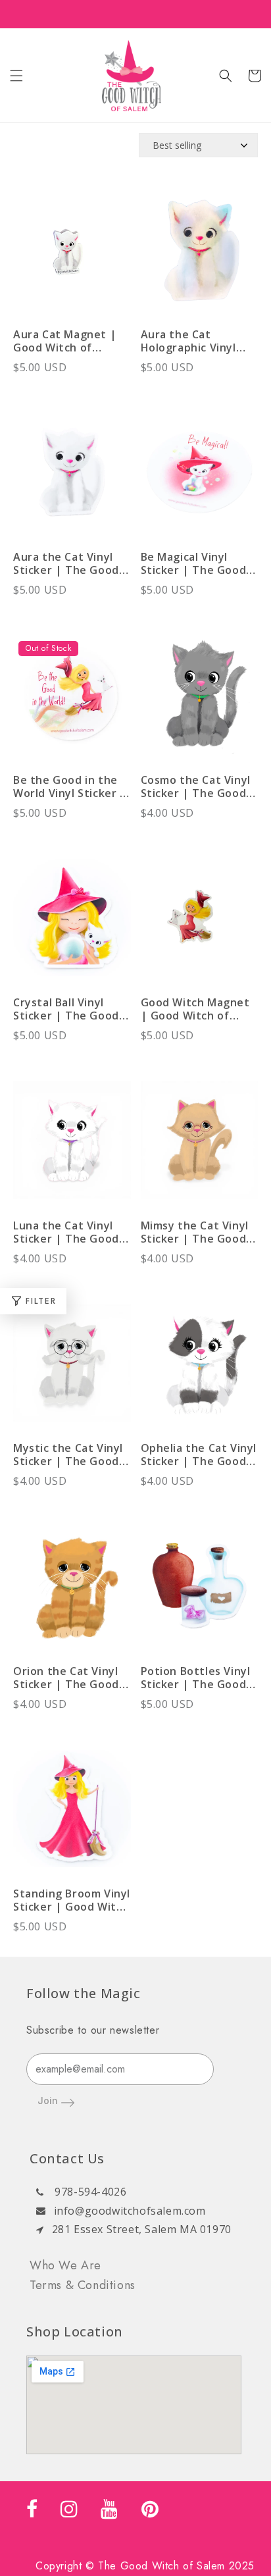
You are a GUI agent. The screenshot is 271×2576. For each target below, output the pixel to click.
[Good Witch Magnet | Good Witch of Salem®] (200, 924)
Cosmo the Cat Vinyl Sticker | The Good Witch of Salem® (196, 786)
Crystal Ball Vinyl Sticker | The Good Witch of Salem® (66, 1009)
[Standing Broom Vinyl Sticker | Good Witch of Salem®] (72, 1816)
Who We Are (65, 2265)
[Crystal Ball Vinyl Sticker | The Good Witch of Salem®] (72, 924)
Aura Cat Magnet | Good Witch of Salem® (65, 341)
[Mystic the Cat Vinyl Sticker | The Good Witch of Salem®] (72, 1370)
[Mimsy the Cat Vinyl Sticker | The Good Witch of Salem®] (200, 1147)
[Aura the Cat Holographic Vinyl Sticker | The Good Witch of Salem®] (200, 256)
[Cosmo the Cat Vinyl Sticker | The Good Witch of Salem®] (200, 701)
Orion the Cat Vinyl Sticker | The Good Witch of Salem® (66, 1678)
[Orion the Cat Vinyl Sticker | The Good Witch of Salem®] (72, 1592)
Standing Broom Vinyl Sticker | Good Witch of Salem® (72, 1900)
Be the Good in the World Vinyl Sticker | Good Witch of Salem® (70, 786)
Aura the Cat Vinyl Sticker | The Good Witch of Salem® (66, 563)
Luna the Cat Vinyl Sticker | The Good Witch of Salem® (66, 1232)
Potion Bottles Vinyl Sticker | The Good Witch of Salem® (196, 1678)
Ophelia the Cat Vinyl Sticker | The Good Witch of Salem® (199, 1455)
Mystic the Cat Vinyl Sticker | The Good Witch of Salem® (68, 1455)
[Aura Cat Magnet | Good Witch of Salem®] (72, 256)
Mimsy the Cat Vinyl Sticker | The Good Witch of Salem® (195, 1232)
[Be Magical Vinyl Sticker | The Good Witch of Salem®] (200, 479)
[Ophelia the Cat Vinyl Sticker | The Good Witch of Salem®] (200, 1370)
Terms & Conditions (83, 2285)
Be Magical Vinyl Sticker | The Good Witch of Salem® (194, 563)
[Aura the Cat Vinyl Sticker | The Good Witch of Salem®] (72, 479)
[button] (16, 76)
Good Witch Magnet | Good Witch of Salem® (195, 1009)
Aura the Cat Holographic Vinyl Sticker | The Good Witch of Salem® (194, 341)
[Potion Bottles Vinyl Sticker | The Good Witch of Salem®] (200, 1592)
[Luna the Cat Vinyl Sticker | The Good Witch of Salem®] (72, 1147)
